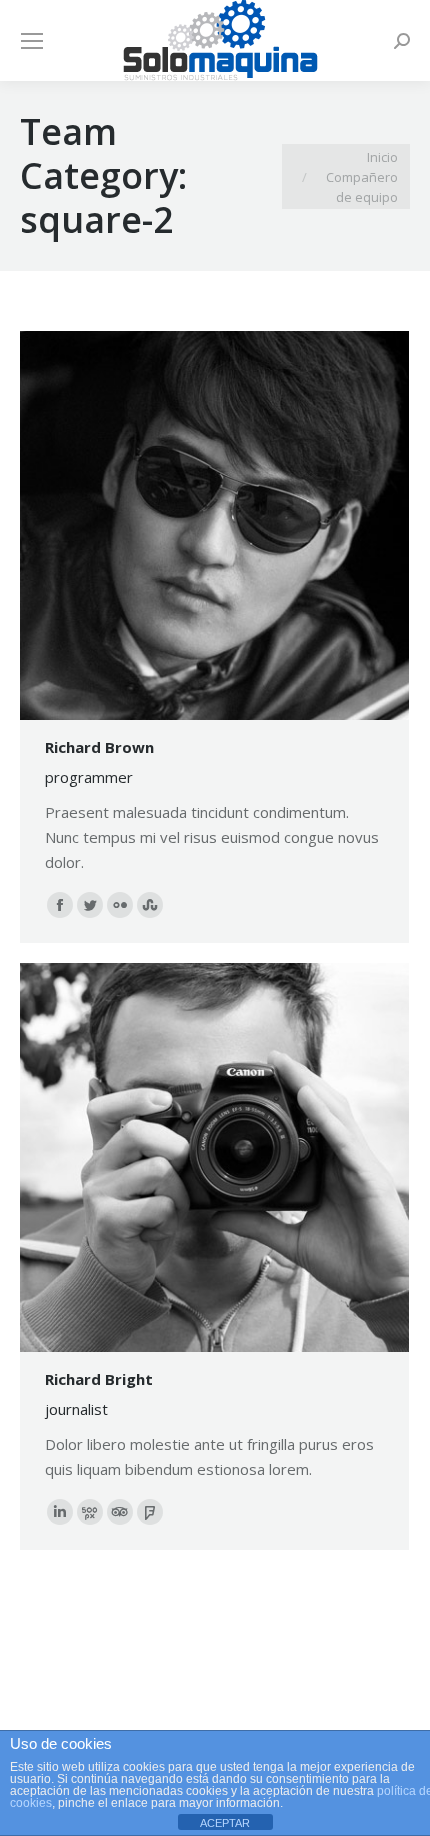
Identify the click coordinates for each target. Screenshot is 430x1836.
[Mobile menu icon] (32, 41)
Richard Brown (99, 747)
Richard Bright (99, 1379)
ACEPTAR (225, 1823)
